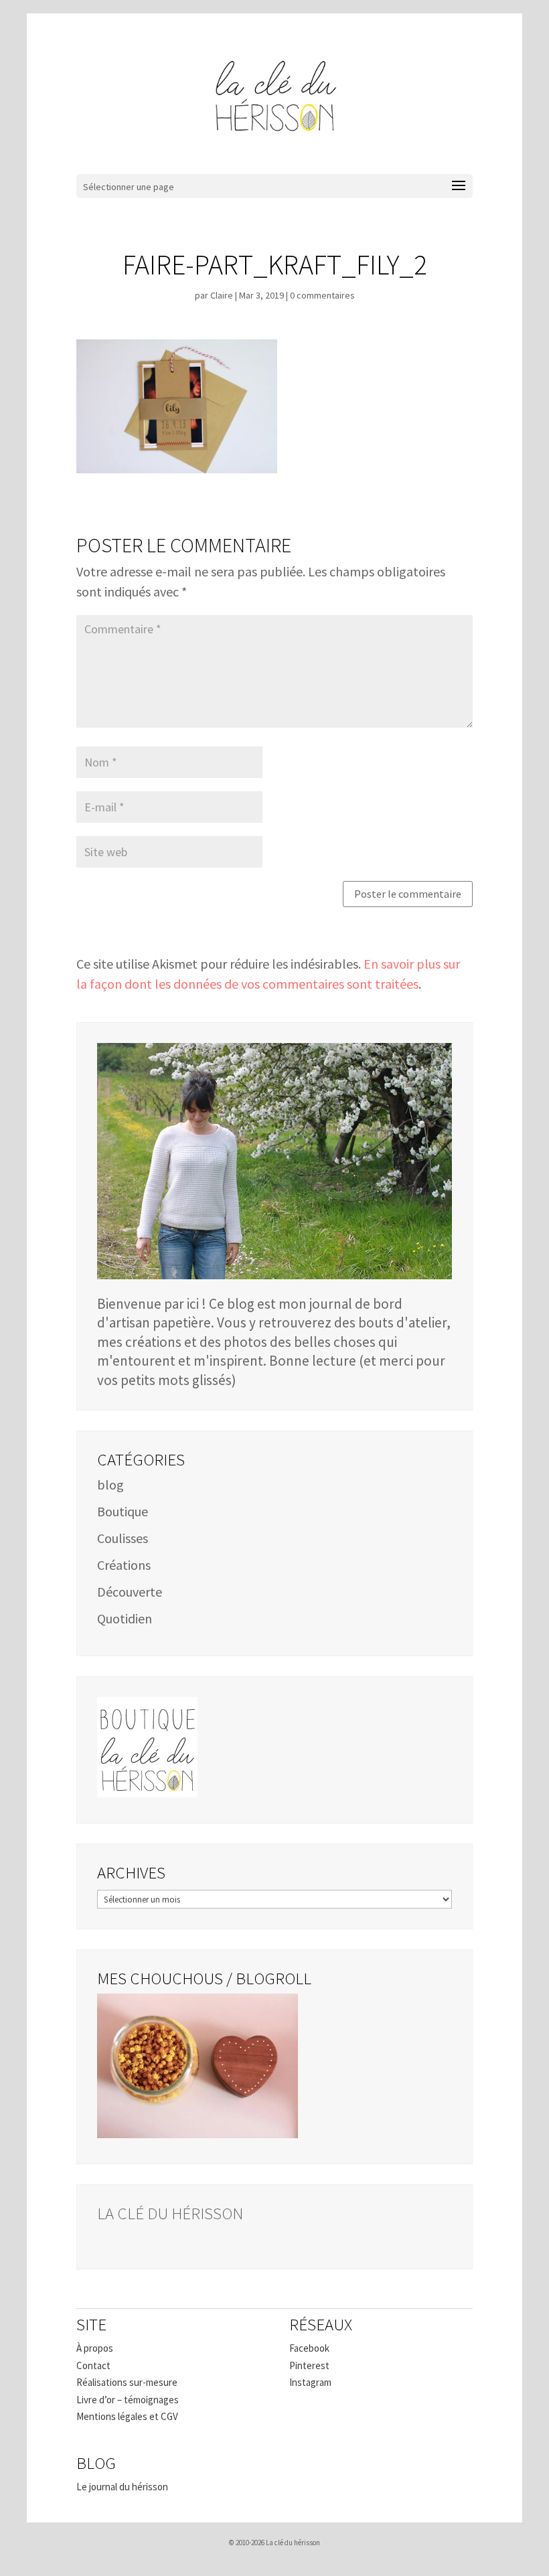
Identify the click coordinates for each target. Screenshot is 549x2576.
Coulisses (123, 1538)
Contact (93, 2365)
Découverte (130, 1592)
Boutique (123, 1511)
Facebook (309, 2348)
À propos (95, 2348)
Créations (124, 1565)
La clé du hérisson (170, 2213)
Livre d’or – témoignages (128, 2400)
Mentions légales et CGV (127, 2416)
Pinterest (309, 2365)
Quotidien (125, 1618)
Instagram (310, 2382)
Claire (222, 295)
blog (110, 1484)
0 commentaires (322, 295)
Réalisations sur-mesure (127, 2382)
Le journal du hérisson (122, 2487)
